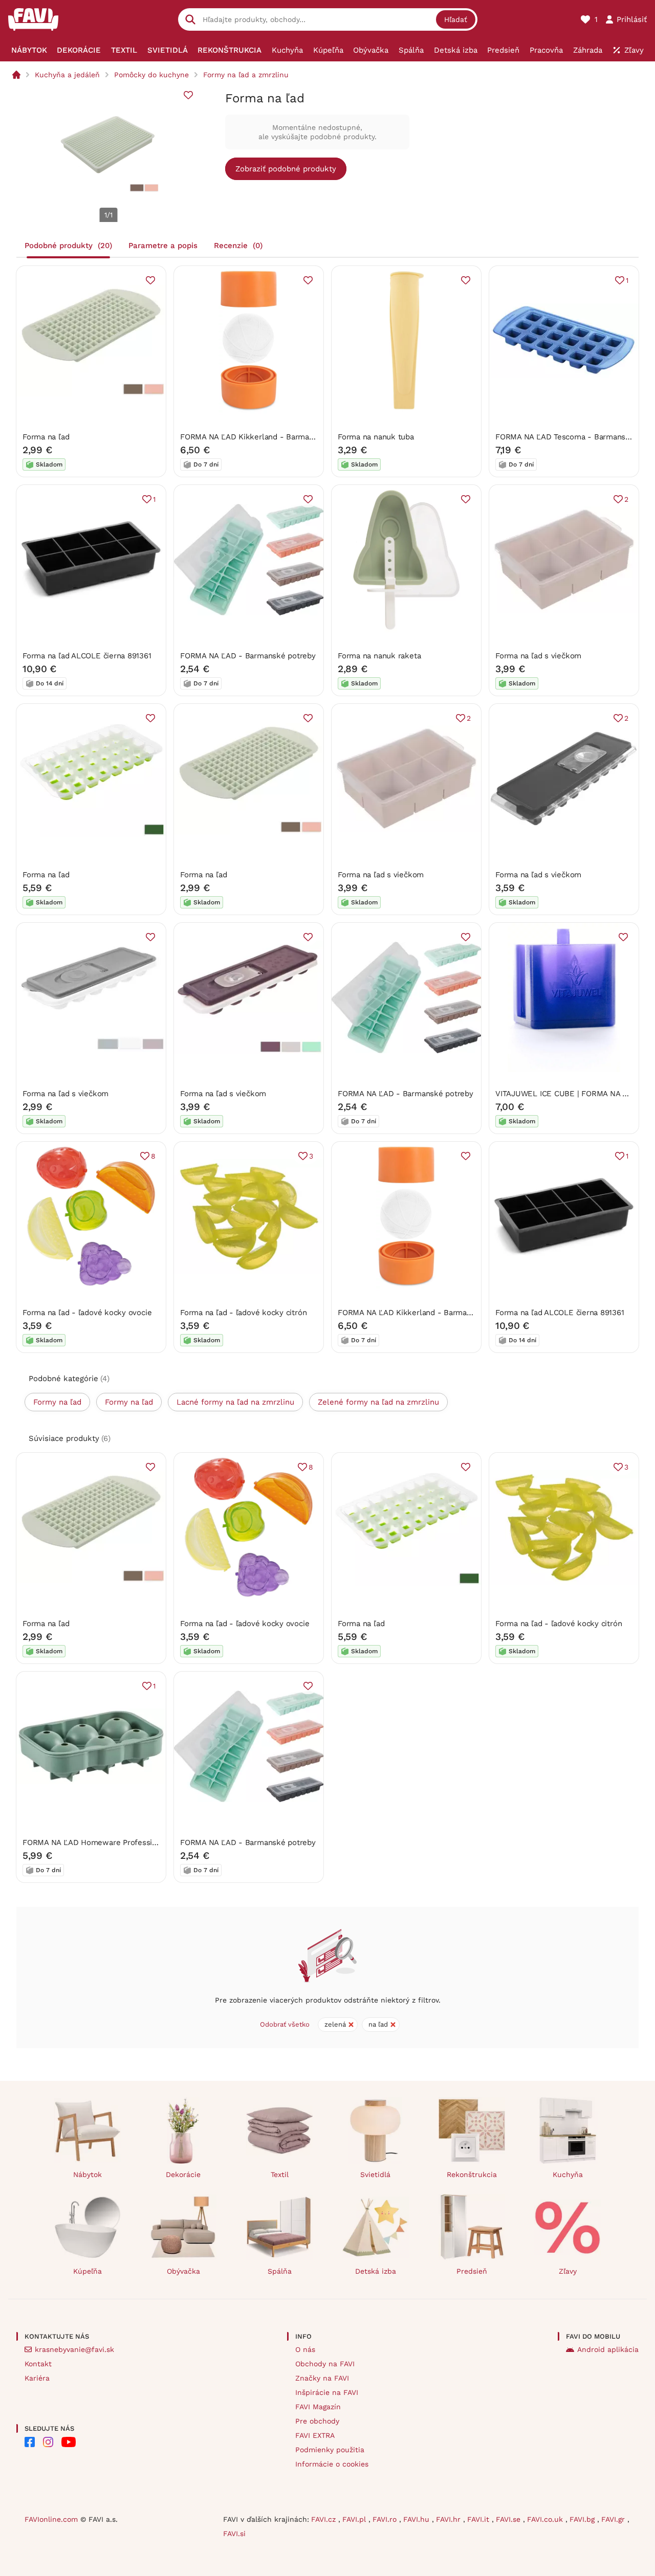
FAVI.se (509, 2519)
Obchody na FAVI (325, 2364)
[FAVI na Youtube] (69, 2442)
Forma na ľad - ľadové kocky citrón (243, 1313)
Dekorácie (183, 2174)
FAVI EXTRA (315, 2435)
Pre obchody (317, 2421)
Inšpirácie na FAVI (327, 2392)
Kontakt (38, 2364)
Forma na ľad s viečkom (538, 656)
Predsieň (472, 2271)
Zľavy (568, 2271)
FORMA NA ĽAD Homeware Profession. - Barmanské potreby (133, 1842)
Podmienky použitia (330, 2450)
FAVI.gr (614, 2519)
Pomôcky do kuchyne (151, 75)
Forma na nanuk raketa (379, 656)
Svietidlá (375, 2174)
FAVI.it (479, 2519)
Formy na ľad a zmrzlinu (246, 75)
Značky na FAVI (322, 2378)
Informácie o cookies (332, 2464)
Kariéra (37, 2378)
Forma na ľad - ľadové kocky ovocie (87, 1313)
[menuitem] (29, 50)
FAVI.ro (386, 2519)
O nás (305, 2349)
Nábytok (88, 2174)
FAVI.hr (450, 2519)
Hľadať (456, 19)
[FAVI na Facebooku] (30, 2442)
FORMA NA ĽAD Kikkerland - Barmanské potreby (268, 437)
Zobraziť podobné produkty (286, 169)
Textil (280, 2174)
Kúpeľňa (88, 2271)
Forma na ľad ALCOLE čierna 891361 (87, 656)
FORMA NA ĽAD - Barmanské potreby (248, 656)
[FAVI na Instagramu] (48, 2442)
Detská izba (376, 2271)
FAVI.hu (418, 2519)
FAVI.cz (325, 2519)
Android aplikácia (608, 2349)
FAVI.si (234, 2534)
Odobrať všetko (285, 2024)
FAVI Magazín (318, 2407)
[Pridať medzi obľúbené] (188, 95)
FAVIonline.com (51, 2519)
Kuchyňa (568, 2174)
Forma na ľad (46, 437)
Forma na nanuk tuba (376, 437)
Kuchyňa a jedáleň (67, 75)
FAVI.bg (583, 2519)
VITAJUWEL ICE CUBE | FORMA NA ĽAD (566, 1094)
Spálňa (280, 2271)
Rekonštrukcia (472, 2174)
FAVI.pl (355, 2519)
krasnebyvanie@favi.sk (74, 2349)
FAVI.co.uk (546, 2519)
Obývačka (183, 2271)
